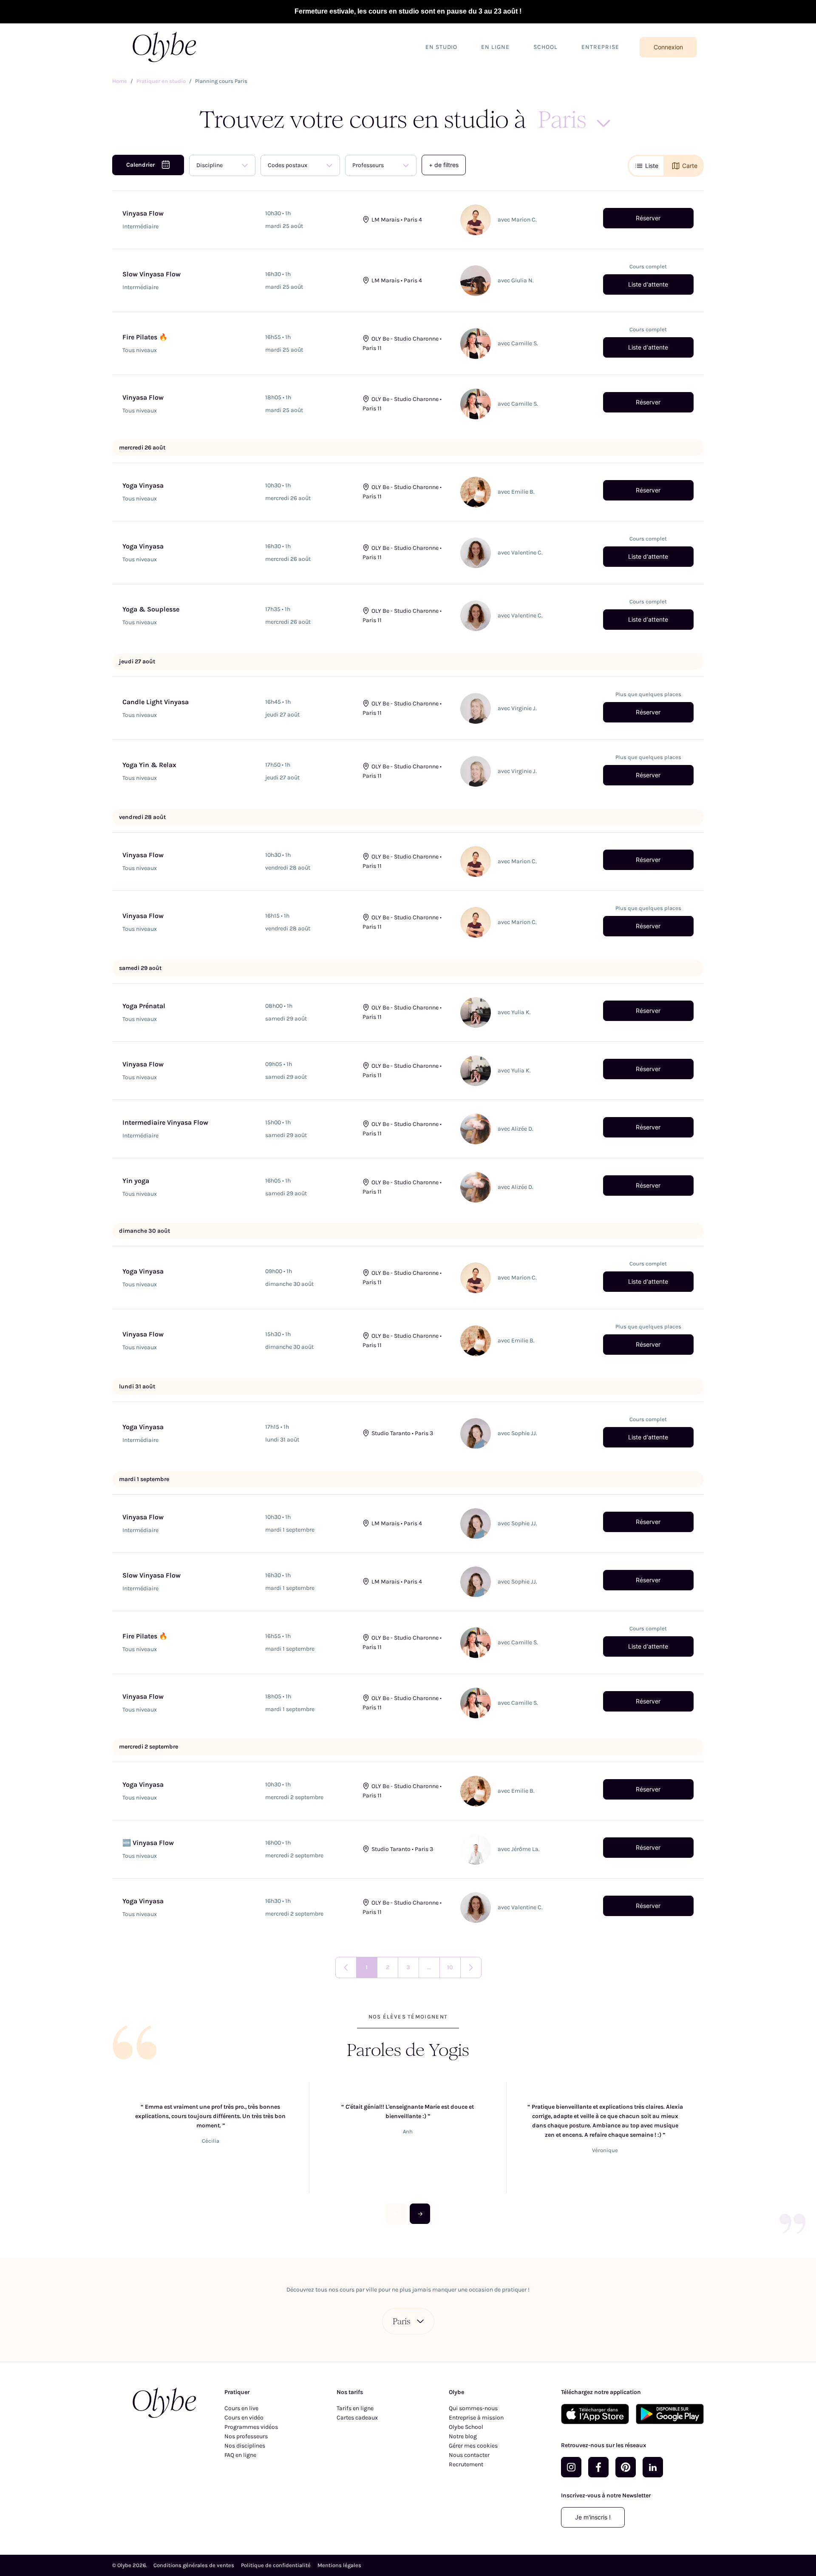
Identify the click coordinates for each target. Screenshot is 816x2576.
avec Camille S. (518, 343)
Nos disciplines (245, 2446)
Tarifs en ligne (355, 2408)
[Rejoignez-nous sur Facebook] (598, 2467)
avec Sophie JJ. (517, 1433)
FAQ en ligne (240, 2455)
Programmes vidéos (251, 2427)
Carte (690, 166)
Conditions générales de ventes (194, 2565)
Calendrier (140, 165)
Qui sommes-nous (473, 2408)
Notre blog (463, 2436)
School (545, 47)
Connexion (668, 47)
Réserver (648, 218)
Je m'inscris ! (593, 2517)
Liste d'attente (648, 284)
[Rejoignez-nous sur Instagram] (571, 2467)
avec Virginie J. (517, 708)
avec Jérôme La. (519, 1849)
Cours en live (241, 2408)
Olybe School (466, 2427)
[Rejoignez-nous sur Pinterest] (626, 2467)
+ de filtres (444, 165)
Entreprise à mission (476, 2418)
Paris (401, 2321)
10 (450, 1967)
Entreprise (600, 47)
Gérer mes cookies (473, 2446)
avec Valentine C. (520, 553)
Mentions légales (339, 2565)
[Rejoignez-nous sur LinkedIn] (653, 2467)
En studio (442, 47)
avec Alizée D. (516, 1129)
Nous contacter (469, 2455)
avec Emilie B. (516, 492)
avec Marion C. (517, 220)
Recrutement (466, 2464)
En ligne (495, 47)
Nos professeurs (246, 2436)
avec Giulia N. (516, 280)
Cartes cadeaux (357, 2418)
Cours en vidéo (244, 2418)
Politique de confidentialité (276, 2565)
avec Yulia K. (514, 1012)
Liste (652, 166)
